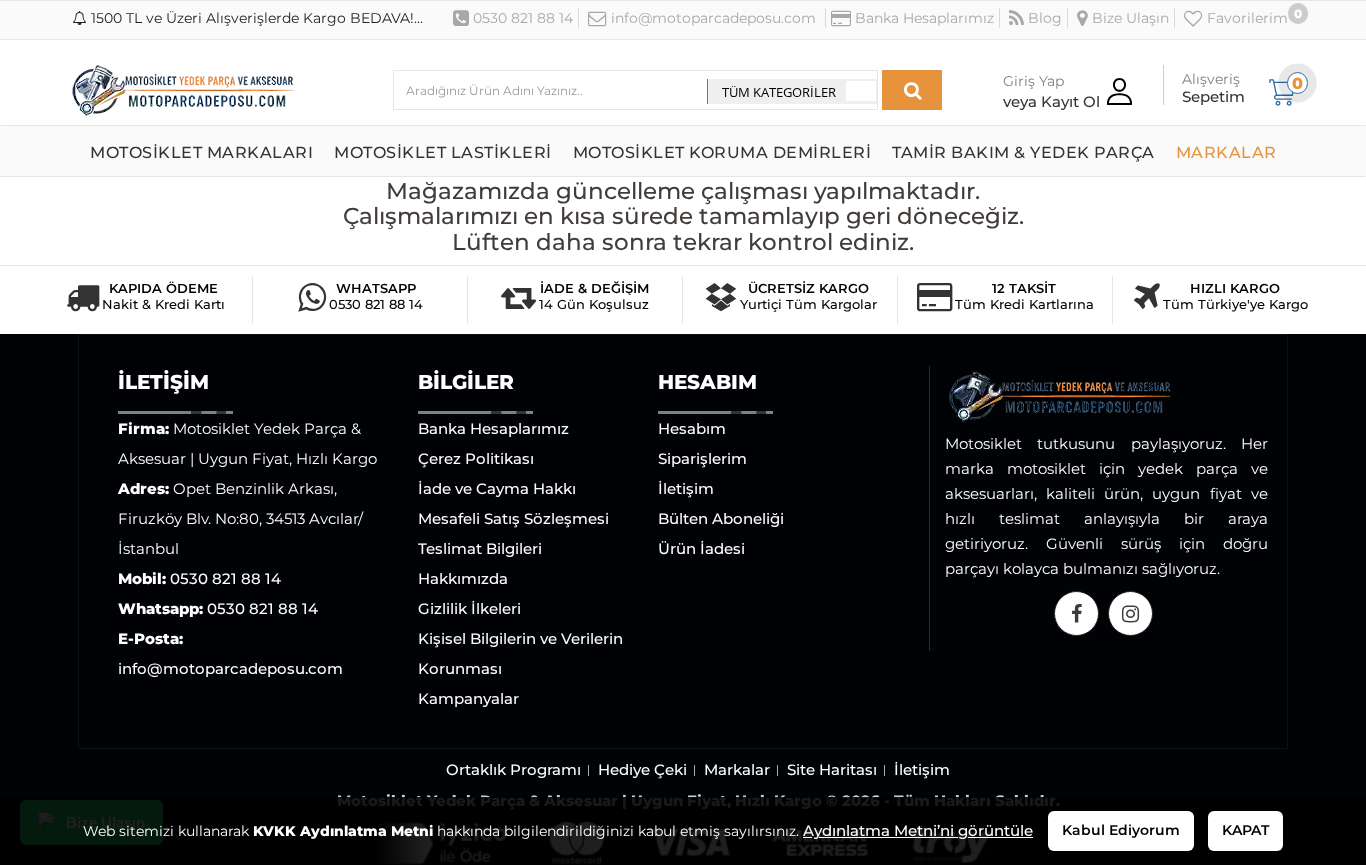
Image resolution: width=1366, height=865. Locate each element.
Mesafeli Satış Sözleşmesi (513, 518)
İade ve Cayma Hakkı (497, 488)
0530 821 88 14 (521, 18)
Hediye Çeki (642, 769)
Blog (1043, 18)
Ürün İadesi (701, 548)
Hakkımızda (463, 578)
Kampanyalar (468, 698)
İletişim (686, 488)
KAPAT (1245, 830)
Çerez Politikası (476, 458)
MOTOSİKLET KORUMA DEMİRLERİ (722, 152)
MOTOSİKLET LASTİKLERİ (443, 152)
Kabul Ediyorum (1121, 830)
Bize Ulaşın (1128, 18)
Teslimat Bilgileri (480, 548)
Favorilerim (1245, 18)
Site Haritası (832, 769)
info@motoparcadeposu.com (711, 18)
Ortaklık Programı (513, 769)
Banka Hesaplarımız (922, 18)
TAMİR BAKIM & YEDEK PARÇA (1023, 152)
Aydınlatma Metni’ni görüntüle (918, 830)
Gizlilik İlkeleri (469, 608)
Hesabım (692, 428)
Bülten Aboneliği (721, 518)
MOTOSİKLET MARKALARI (201, 152)
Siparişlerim (702, 458)
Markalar (737, 769)
